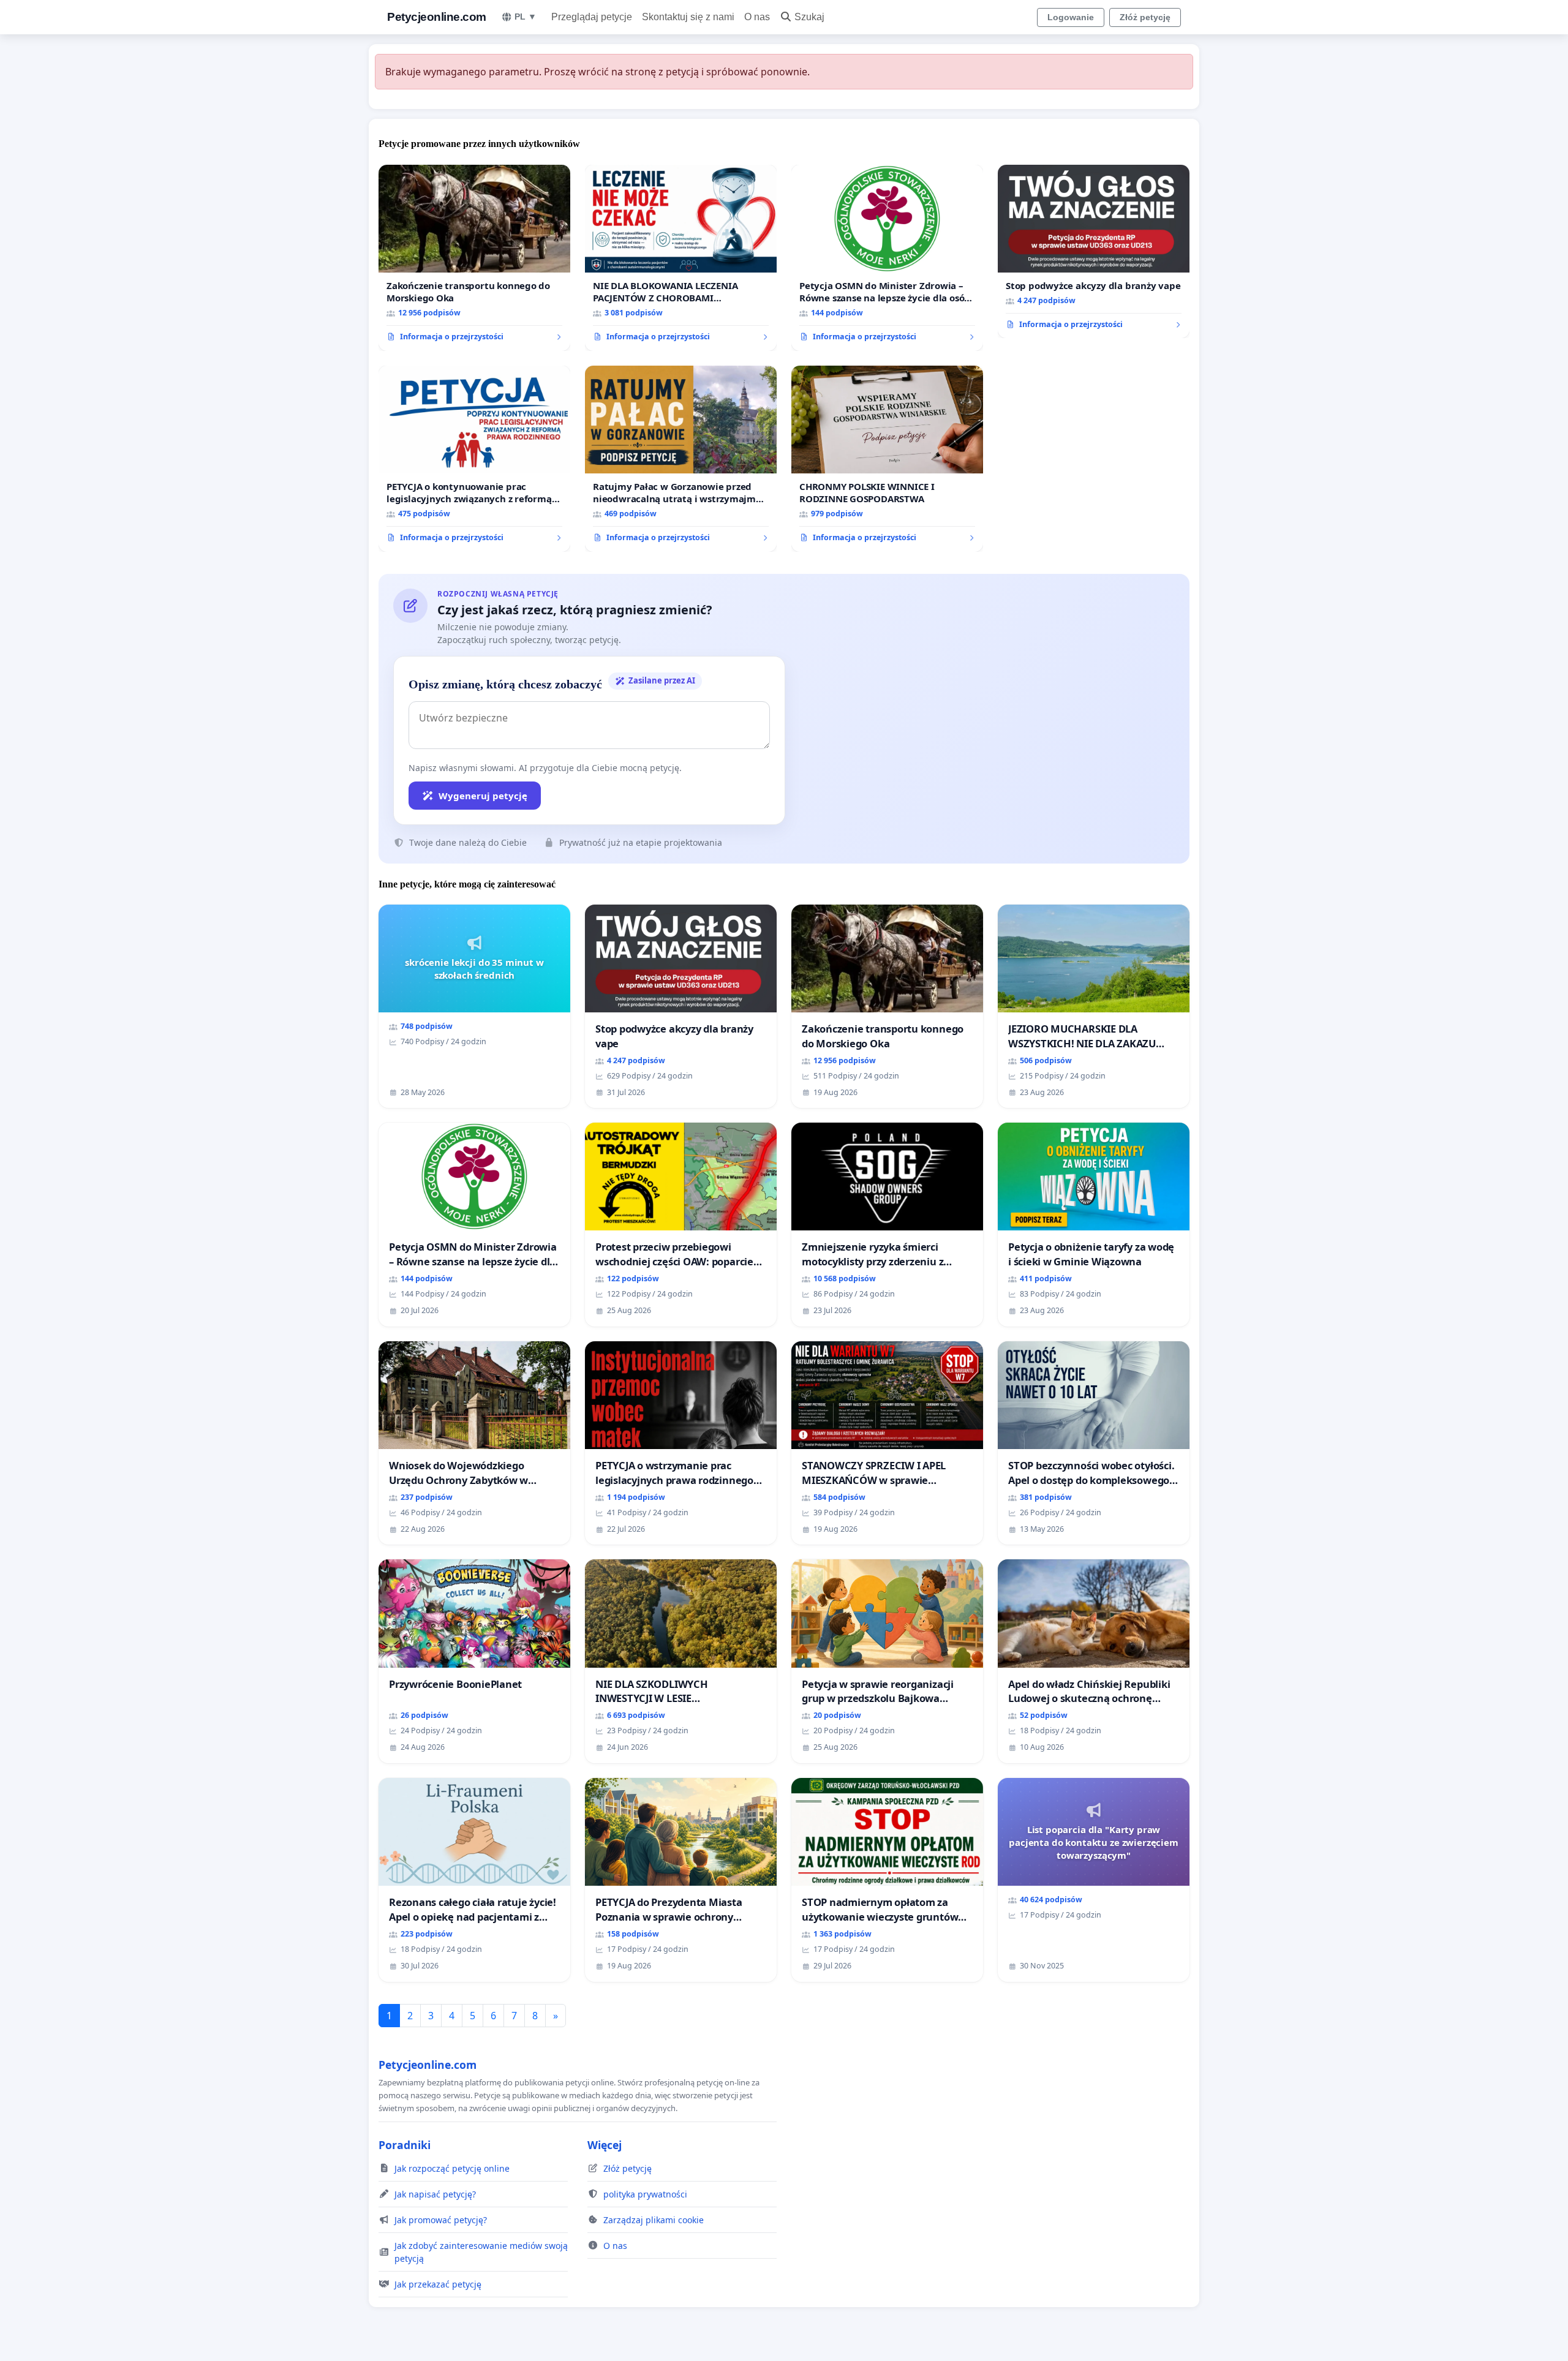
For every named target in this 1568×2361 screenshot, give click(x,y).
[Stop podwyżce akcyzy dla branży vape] (1094, 252)
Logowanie (1071, 17)
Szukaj (809, 17)
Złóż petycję (1145, 17)
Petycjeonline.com (437, 17)
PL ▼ (526, 17)
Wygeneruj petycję (483, 796)
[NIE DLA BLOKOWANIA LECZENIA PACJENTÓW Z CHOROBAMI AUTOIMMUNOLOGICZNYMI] (681, 258)
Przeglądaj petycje (592, 17)
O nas (757, 17)
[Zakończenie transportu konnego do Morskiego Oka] (474, 258)
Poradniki (405, 2145)
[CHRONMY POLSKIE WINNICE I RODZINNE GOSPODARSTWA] (887, 459)
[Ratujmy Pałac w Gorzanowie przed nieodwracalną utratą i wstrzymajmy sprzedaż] (681, 459)
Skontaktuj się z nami (688, 17)
